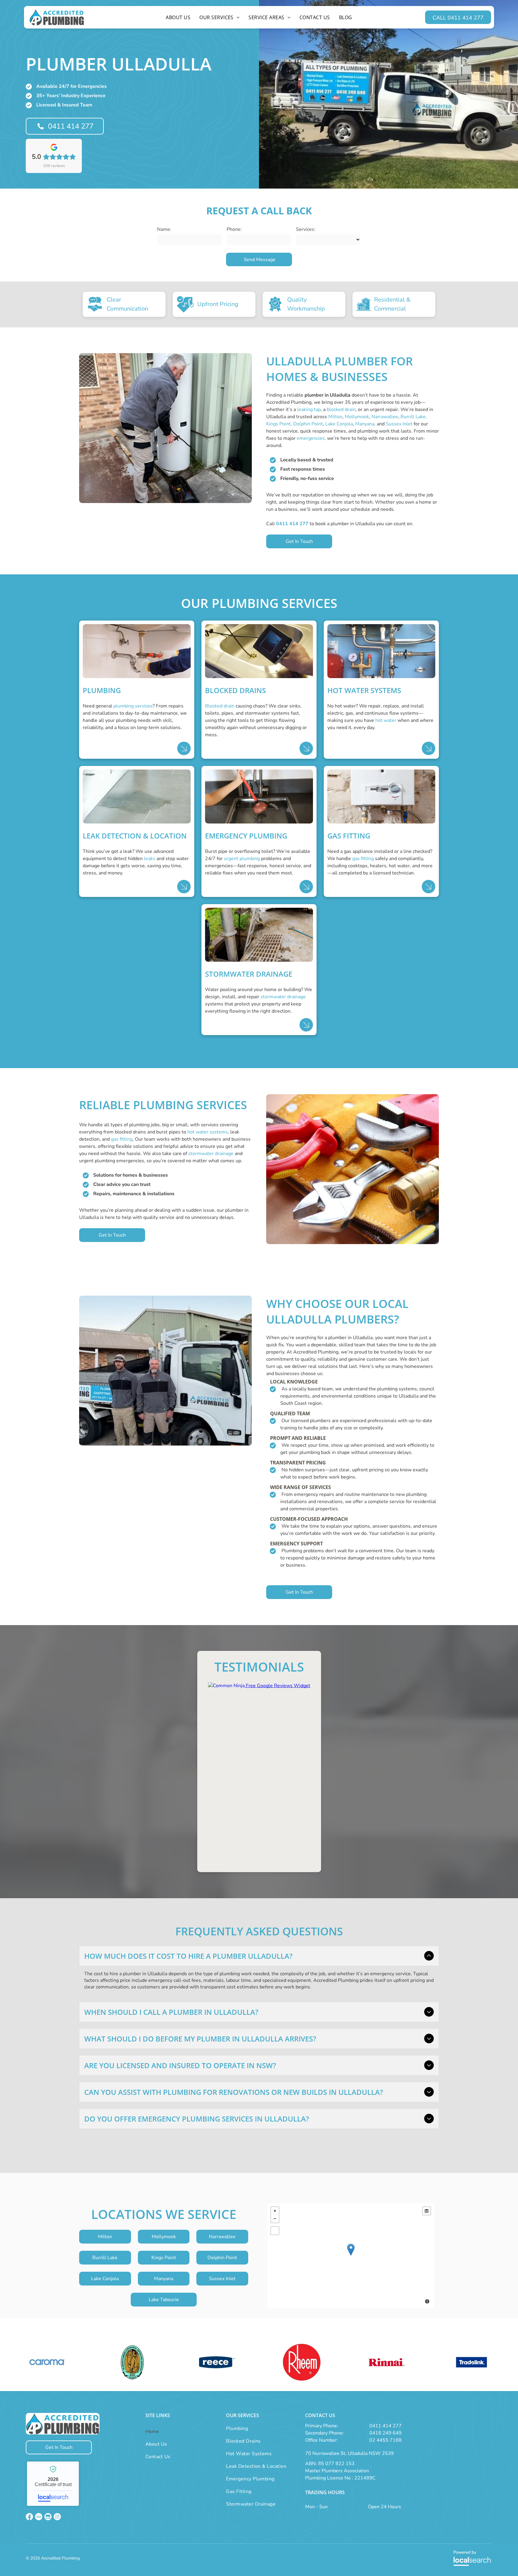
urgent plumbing (242, 859)
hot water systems (208, 1132)
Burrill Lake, (414, 417)
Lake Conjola (339, 424)
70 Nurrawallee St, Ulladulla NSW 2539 (350, 2453)
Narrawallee (385, 417)
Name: (164, 229)
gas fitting (363, 859)
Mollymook (357, 417)
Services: (306, 229)
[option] (47, 2362)
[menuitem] (178, 17)
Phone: (234, 229)
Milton (335, 417)
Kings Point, (279, 424)
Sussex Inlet (399, 424)
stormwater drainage (283, 997)
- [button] (275, 2219)
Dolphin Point (308, 424)
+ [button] (275, 2211)
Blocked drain (220, 706)
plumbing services (133, 706)
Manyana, (365, 424)
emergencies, (311, 438)
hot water (386, 720)
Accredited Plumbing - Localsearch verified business (53, 2484)
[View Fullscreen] (275, 2231)
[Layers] (427, 2211)
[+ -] (351, 2256)
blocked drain (341, 409)
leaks (150, 859)
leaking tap (309, 409)
